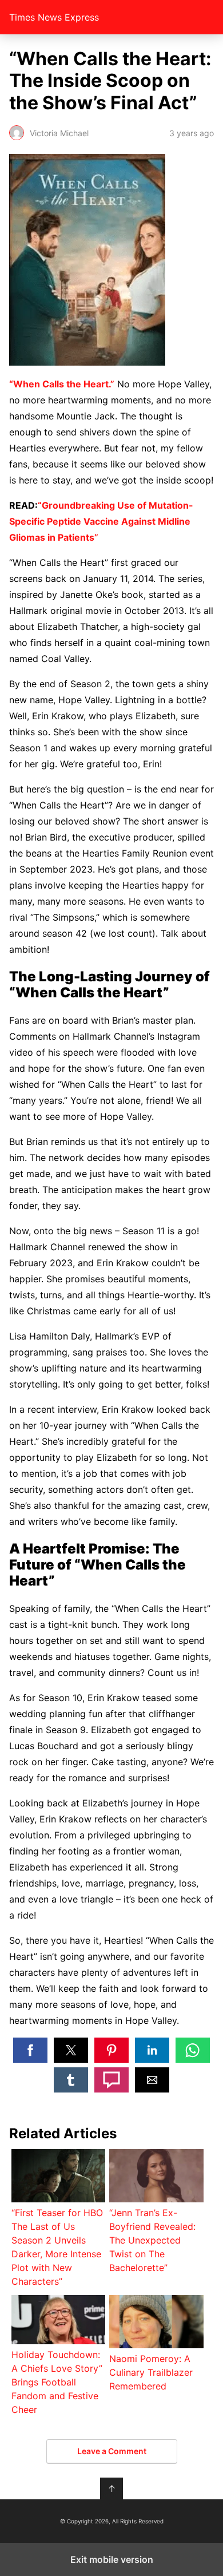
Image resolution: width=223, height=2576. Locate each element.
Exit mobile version (112, 2559)
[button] (30, 2050)
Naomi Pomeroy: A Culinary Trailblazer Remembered (151, 2372)
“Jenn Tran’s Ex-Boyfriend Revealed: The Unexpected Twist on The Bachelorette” (152, 2240)
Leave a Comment (112, 2451)
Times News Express (54, 17)
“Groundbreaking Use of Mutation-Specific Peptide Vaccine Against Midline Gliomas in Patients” (101, 521)
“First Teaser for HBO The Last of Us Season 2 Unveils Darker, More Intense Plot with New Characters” (57, 2247)
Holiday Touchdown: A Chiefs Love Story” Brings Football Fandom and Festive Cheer (57, 2382)
